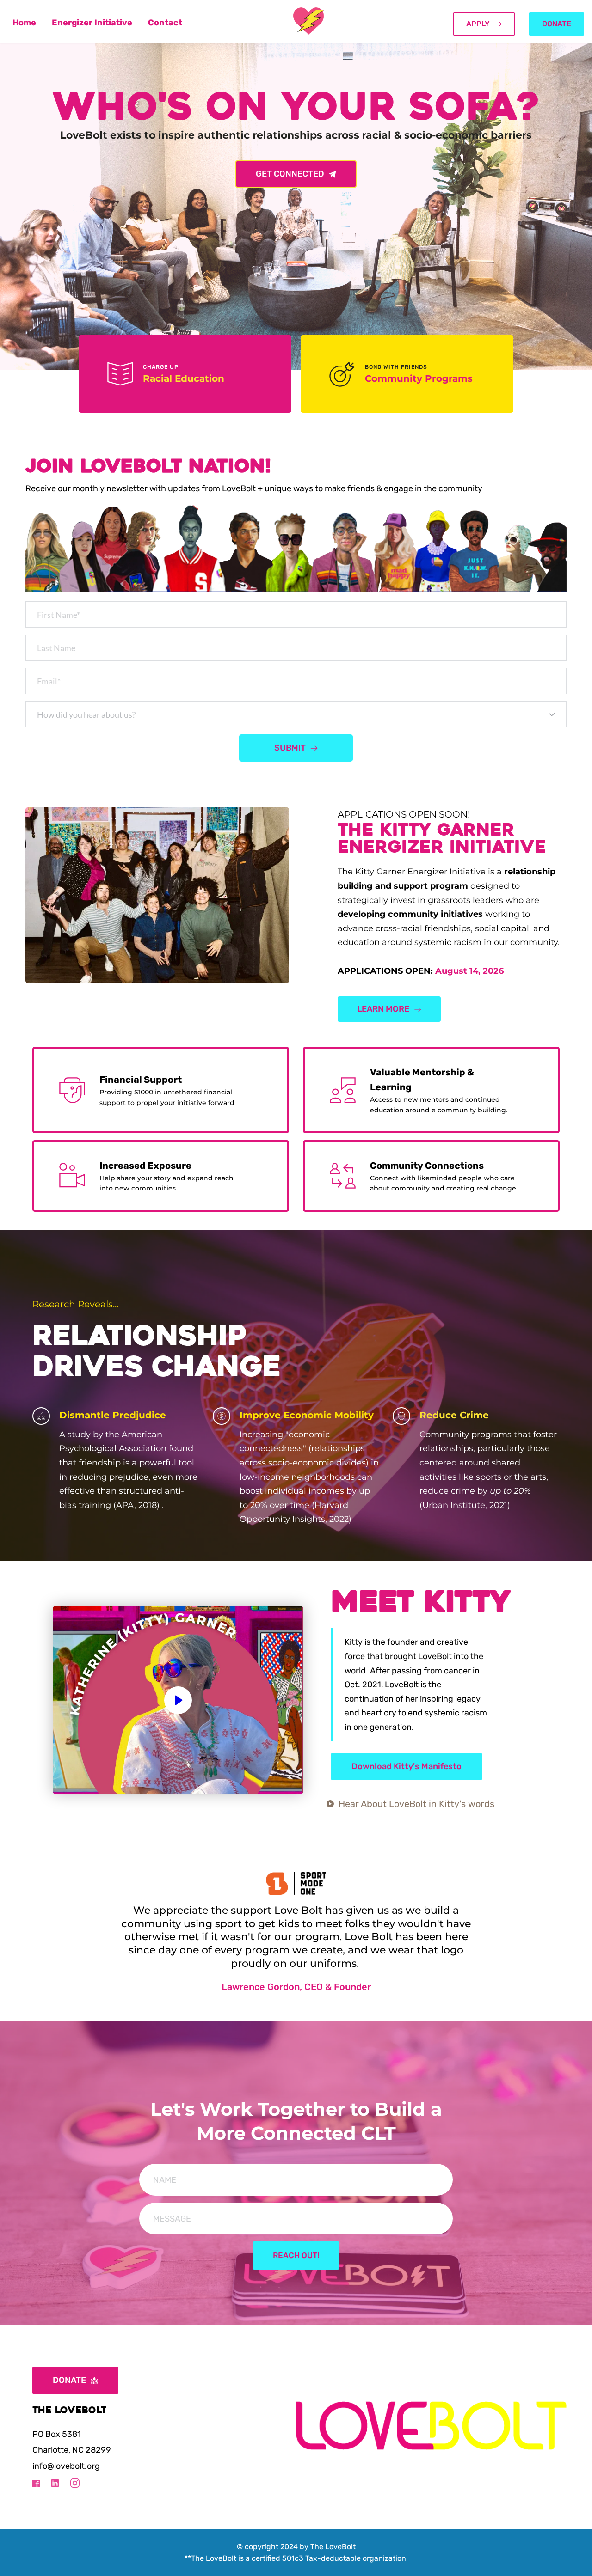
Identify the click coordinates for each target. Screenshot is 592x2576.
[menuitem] (24, 23)
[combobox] (296, 714)
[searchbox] (297, 714)
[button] (178, 1700)
